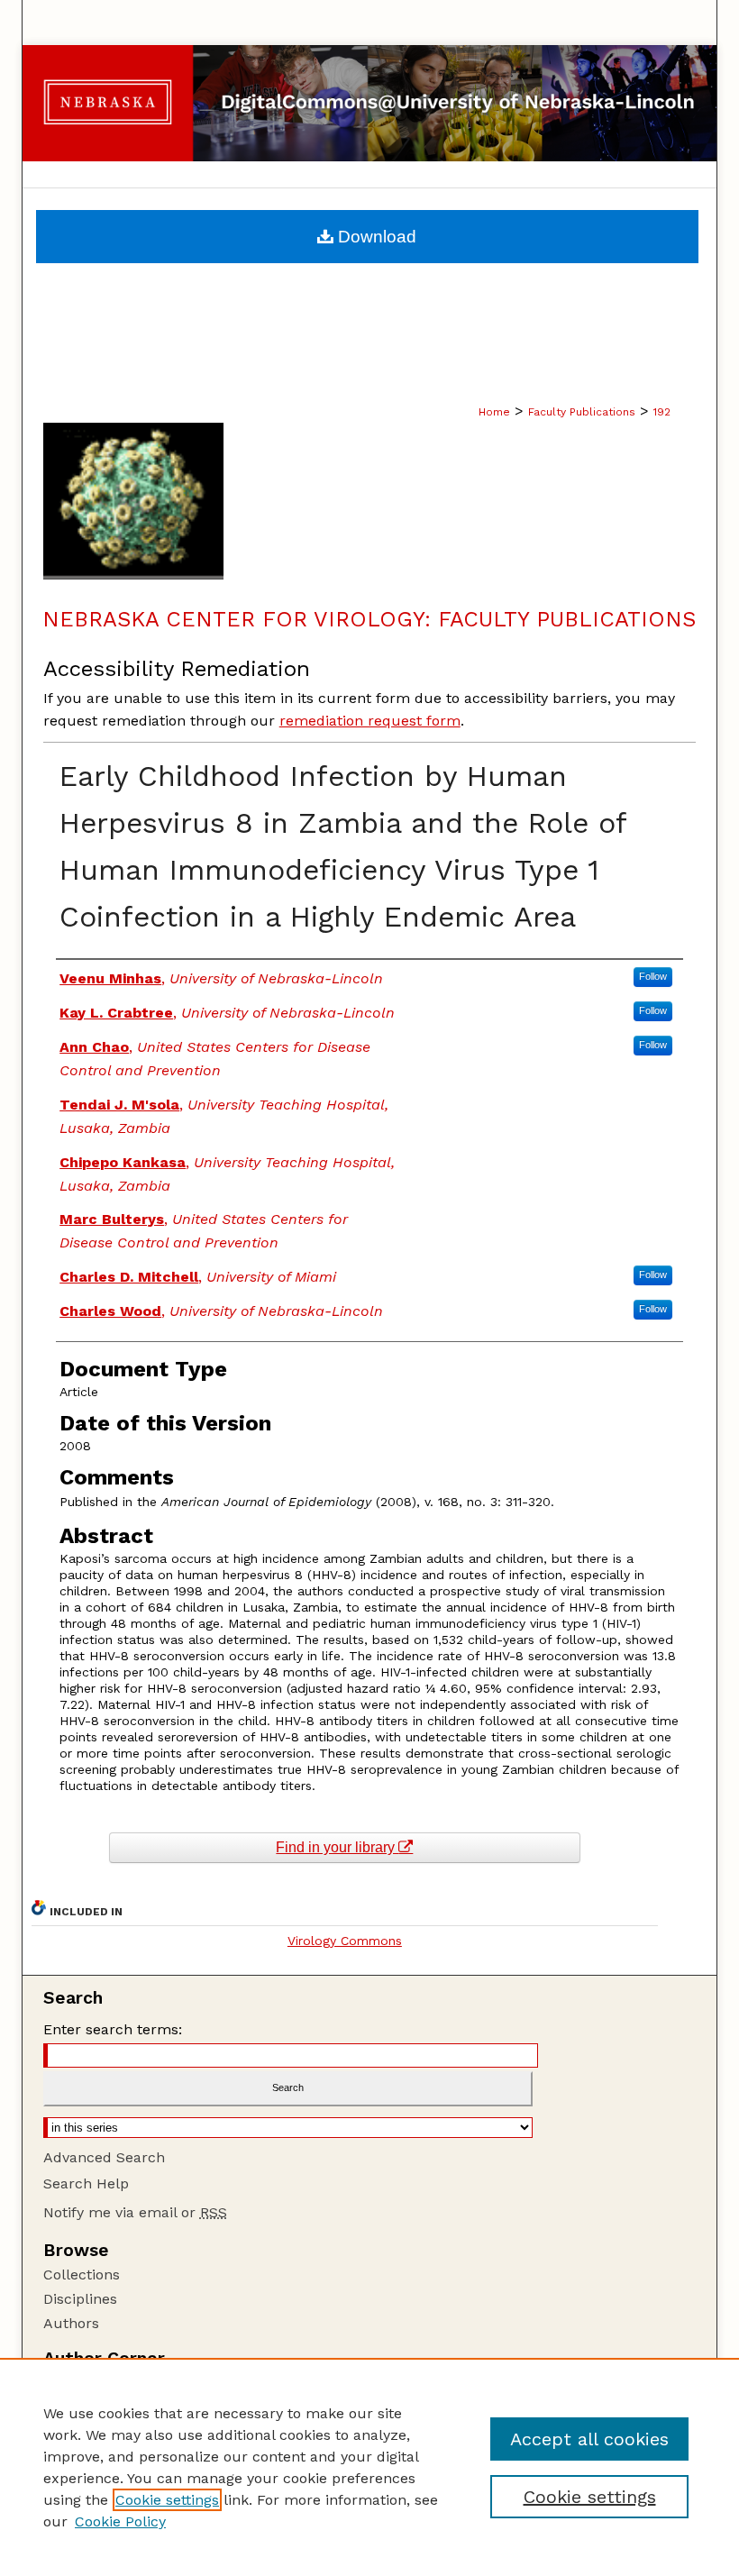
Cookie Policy (120, 2521)
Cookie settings (167, 2500)
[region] (369, 2467)
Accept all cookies (589, 2439)
